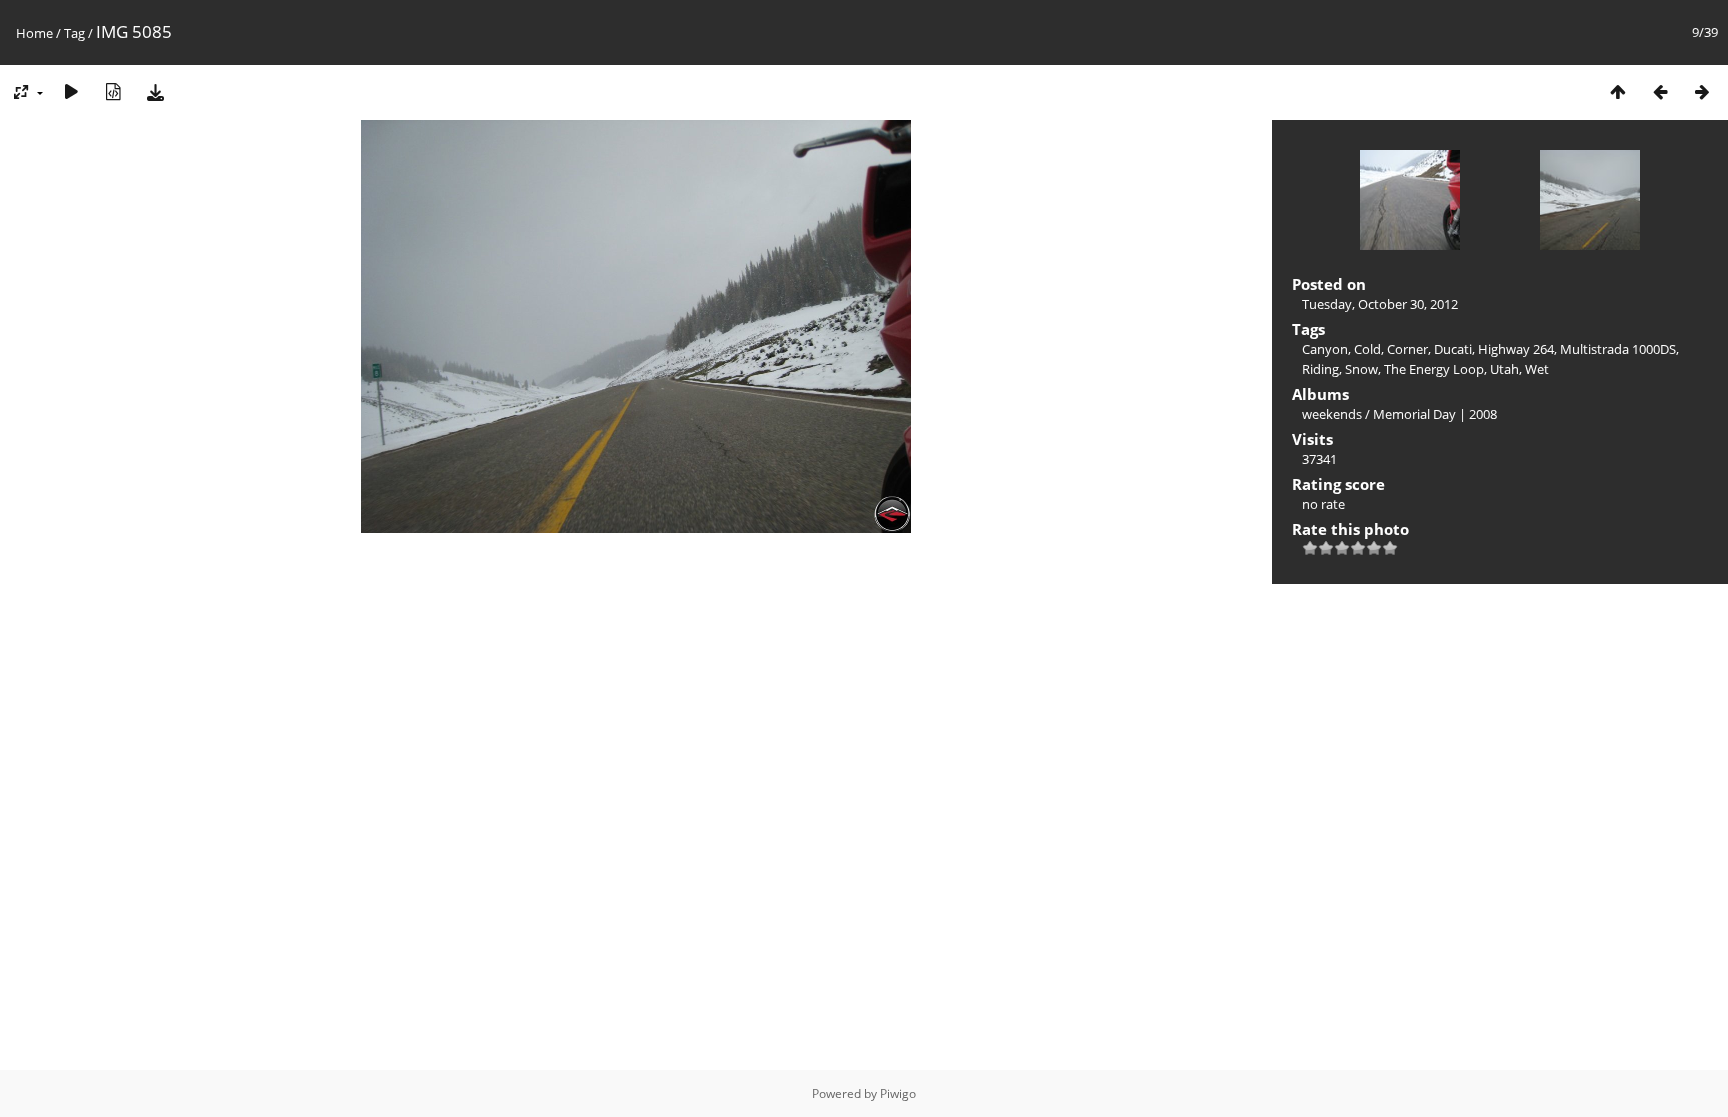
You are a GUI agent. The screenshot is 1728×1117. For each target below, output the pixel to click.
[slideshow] (71, 91)
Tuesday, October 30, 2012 (1380, 304)
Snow (1361, 369)
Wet (1537, 369)
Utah (1504, 369)
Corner (1407, 349)
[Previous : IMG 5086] (1660, 91)
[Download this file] (155, 91)
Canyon (1325, 349)
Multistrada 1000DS (1618, 349)
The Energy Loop (1434, 369)
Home (34, 33)
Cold (1367, 349)
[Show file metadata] (113, 91)
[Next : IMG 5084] (1702, 91)
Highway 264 (1516, 349)
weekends (1332, 414)
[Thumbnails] (1618, 91)
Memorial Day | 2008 (1435, 414)
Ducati (1453, 349)
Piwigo (898, 1093)
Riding (1320, 369)
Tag (74, 33)
